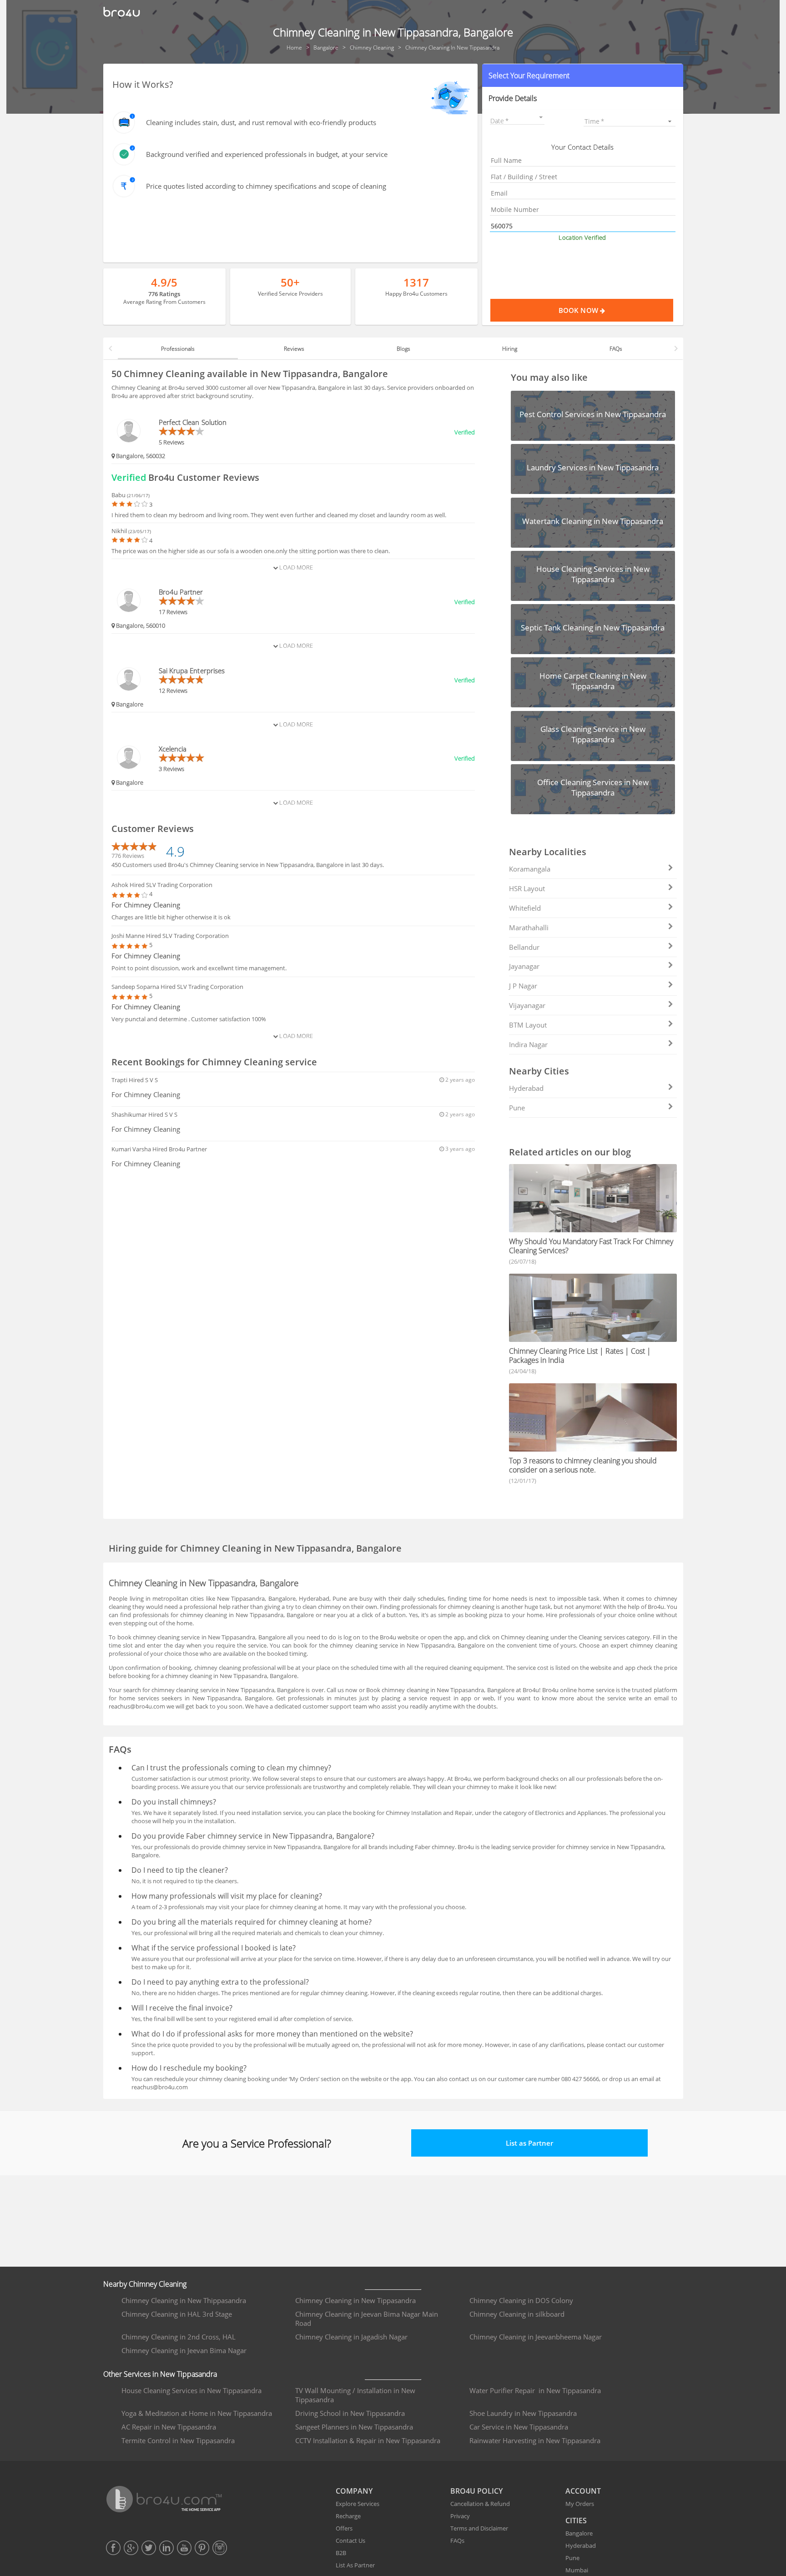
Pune (517, 1108)
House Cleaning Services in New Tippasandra (191, 2390)
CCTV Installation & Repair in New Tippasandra (368, 2440)
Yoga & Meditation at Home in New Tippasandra (197, 2413)
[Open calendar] (541, 117)
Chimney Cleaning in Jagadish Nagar (351, 2337)
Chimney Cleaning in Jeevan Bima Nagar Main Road (367, 2319)
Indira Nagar (528, 1044)
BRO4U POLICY (476, 2491)
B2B (341, 2553)
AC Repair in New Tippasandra (169, 2427)
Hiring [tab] (510, 349)
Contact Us (350, 2541)
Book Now (579, 310)
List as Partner (529, 2143)
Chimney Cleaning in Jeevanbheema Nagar (536, 2337)
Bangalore (579, 2533)
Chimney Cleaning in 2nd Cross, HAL (179, 2337)
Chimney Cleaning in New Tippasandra (355, 2300)
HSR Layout (527, 888)
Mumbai (577, 2570)
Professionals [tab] (178, 349)
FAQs (457, 2541)
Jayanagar (524, 966)
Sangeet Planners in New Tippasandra (354, 2427)
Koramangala (530, 869)
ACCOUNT (583, 2491)
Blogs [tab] (403, 349)
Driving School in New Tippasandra (350, 2413)
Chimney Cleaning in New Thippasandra (184, 2300)
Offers (344, 2528)
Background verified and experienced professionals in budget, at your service (267, 154)
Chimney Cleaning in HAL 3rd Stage (177, 2314)
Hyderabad (526, 1088)
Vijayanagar (527, 1005)
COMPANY (354, 2491)
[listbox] (630, 121)
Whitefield (525, 908)
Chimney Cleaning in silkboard (517, 2314)
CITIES (576, 2521)
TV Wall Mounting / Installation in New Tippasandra (355, 2395)
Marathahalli (529, 928)
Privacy (460, 2516)
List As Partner (355, 2565)
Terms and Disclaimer (479, 2528)
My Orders (580, 2504)
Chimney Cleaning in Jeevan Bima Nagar (184, 2350)
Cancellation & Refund (480, 2504)
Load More (295, 567)
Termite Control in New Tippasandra (178, 2440)
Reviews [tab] (294, 349)
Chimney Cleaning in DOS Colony (521, 2300)
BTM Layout (528, 1025)
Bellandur (524, 947)
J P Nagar (523, 986)
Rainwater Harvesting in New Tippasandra (535, 2440)
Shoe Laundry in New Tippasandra (523, 2413)
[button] (582, 76)
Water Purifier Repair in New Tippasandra (535, 2390)
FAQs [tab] (616, 349)
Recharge (348, 2516)
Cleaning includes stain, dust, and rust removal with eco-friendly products (261, 122)
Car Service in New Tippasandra (519, 2427)
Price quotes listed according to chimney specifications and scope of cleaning (266, 186)
